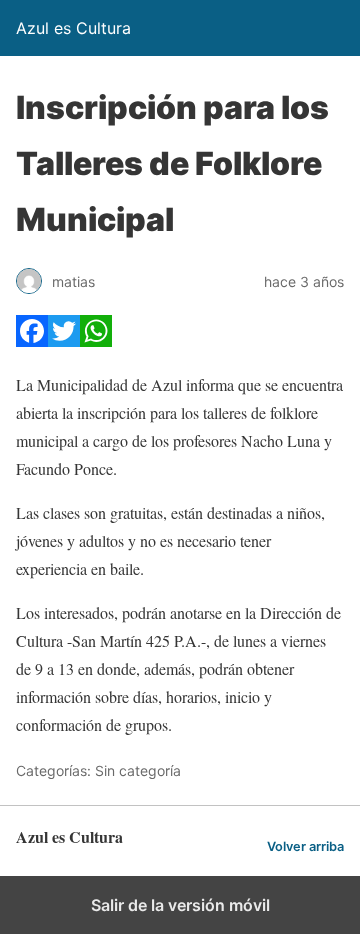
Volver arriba (305, 846)
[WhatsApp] (96, 340)
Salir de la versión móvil (180, 905)
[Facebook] (32, 340)
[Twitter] (64, 340)
